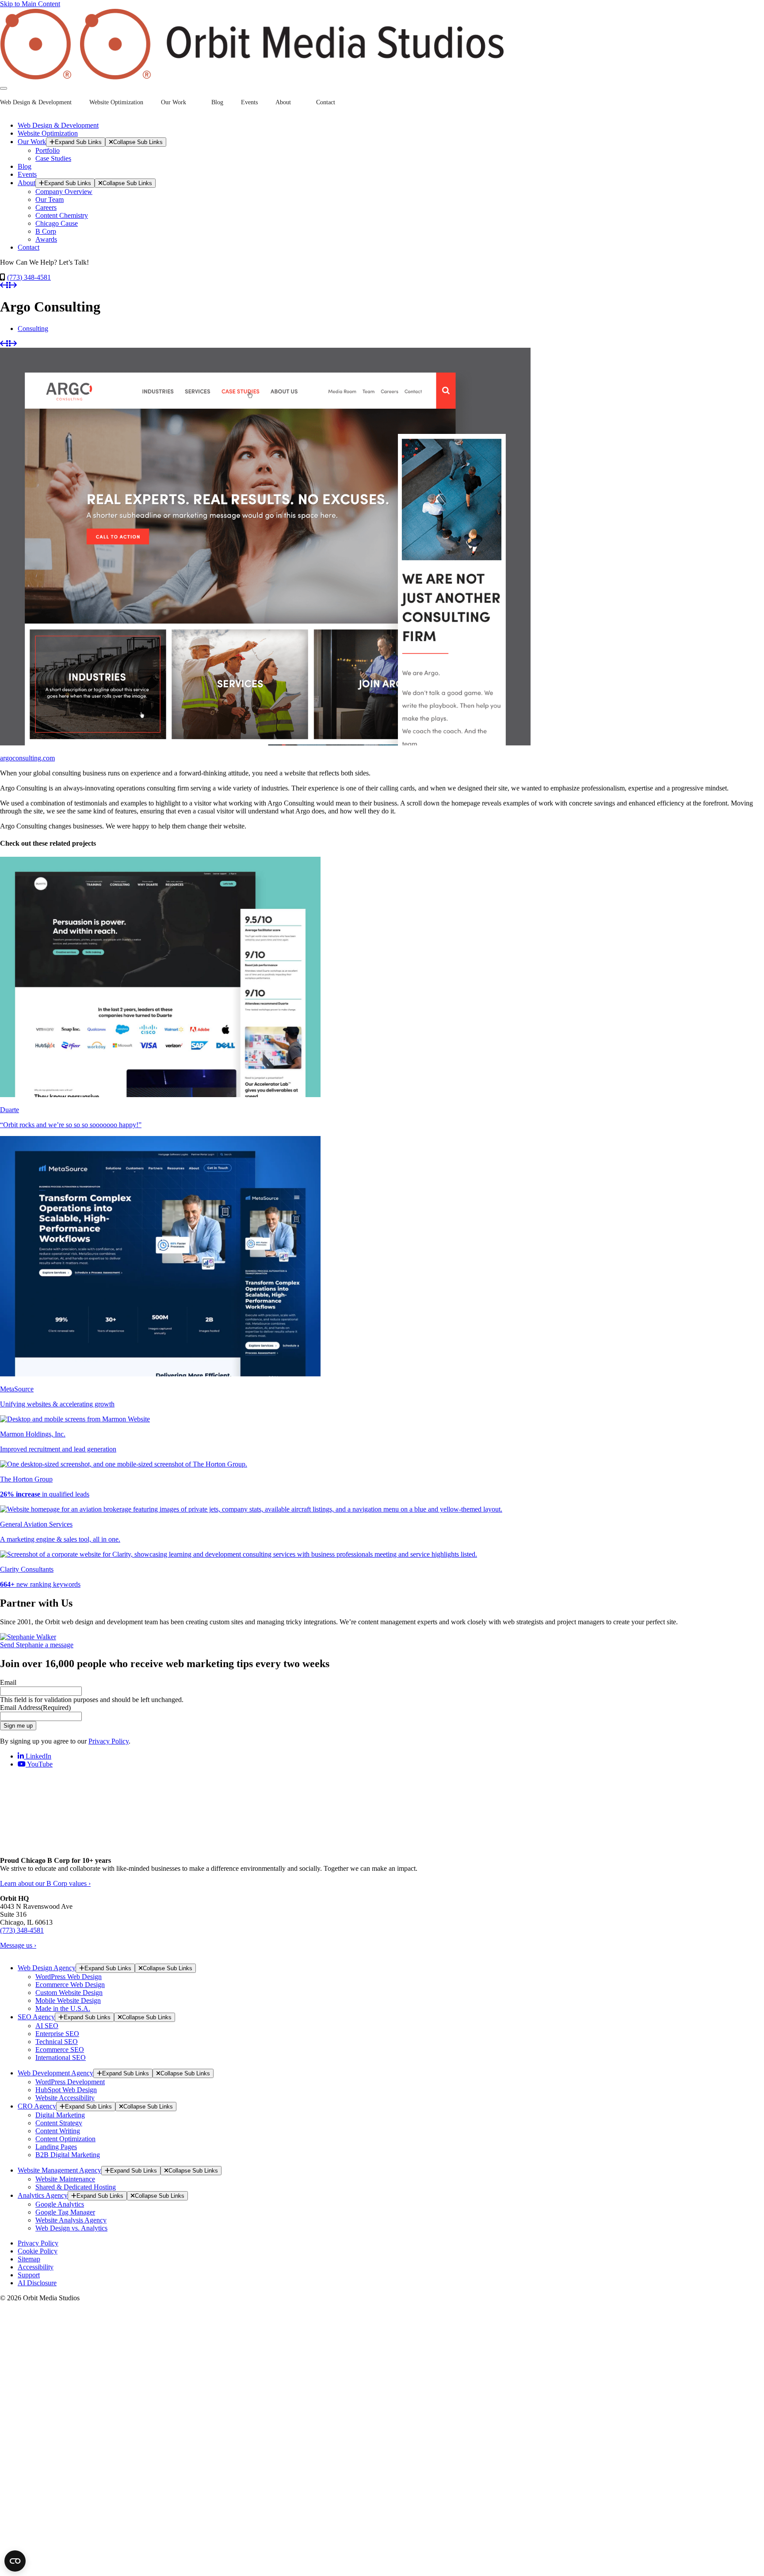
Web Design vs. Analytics (71, 2228)
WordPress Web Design (69, 1977)
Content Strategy (59, 2123)
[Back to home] (252, 78)
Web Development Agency (55, 2073)
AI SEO (47, 2026)
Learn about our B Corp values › (45, 1883)
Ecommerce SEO (60, 2050)
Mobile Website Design (68, 2000)
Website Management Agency (59, 2170)
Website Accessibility (65, 2098)
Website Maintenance (65, 2179)
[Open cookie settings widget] (15, 2561)
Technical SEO (57, 2042)
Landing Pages (56, 2147)
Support (29, 2275)
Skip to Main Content (30, 4)
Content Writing (58, 2131)
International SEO (61, 2057)
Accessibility (36, 2267)
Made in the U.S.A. (63, 2008)
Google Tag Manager (65, 2212)
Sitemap (29, 2259)
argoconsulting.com (27, 758)
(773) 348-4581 (29, 277)
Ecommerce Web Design (70, 1985)
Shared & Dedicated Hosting (76, 2187)
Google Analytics (60, 2204)
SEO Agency (36, 2017)
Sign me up (18, 1726)
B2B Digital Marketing (68, 2155)
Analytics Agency (43, 2195)
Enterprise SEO (57, 2034)
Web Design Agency (47, 1968)
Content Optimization (65, 2139)
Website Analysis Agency (71, 2220)
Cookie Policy (38, 2251)
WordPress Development (70, 2082)
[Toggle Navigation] (4, 88)
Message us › (18, 1945)
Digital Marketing (60, 2115)
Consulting (33, 329)
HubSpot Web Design (66, 2090)
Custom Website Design (69, 1993)
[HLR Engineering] (3, 285)
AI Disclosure (37, 2283)
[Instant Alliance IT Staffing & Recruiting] (14, 285)
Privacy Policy (109, 1741)
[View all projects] (8, 285)
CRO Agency (37, 2106)
